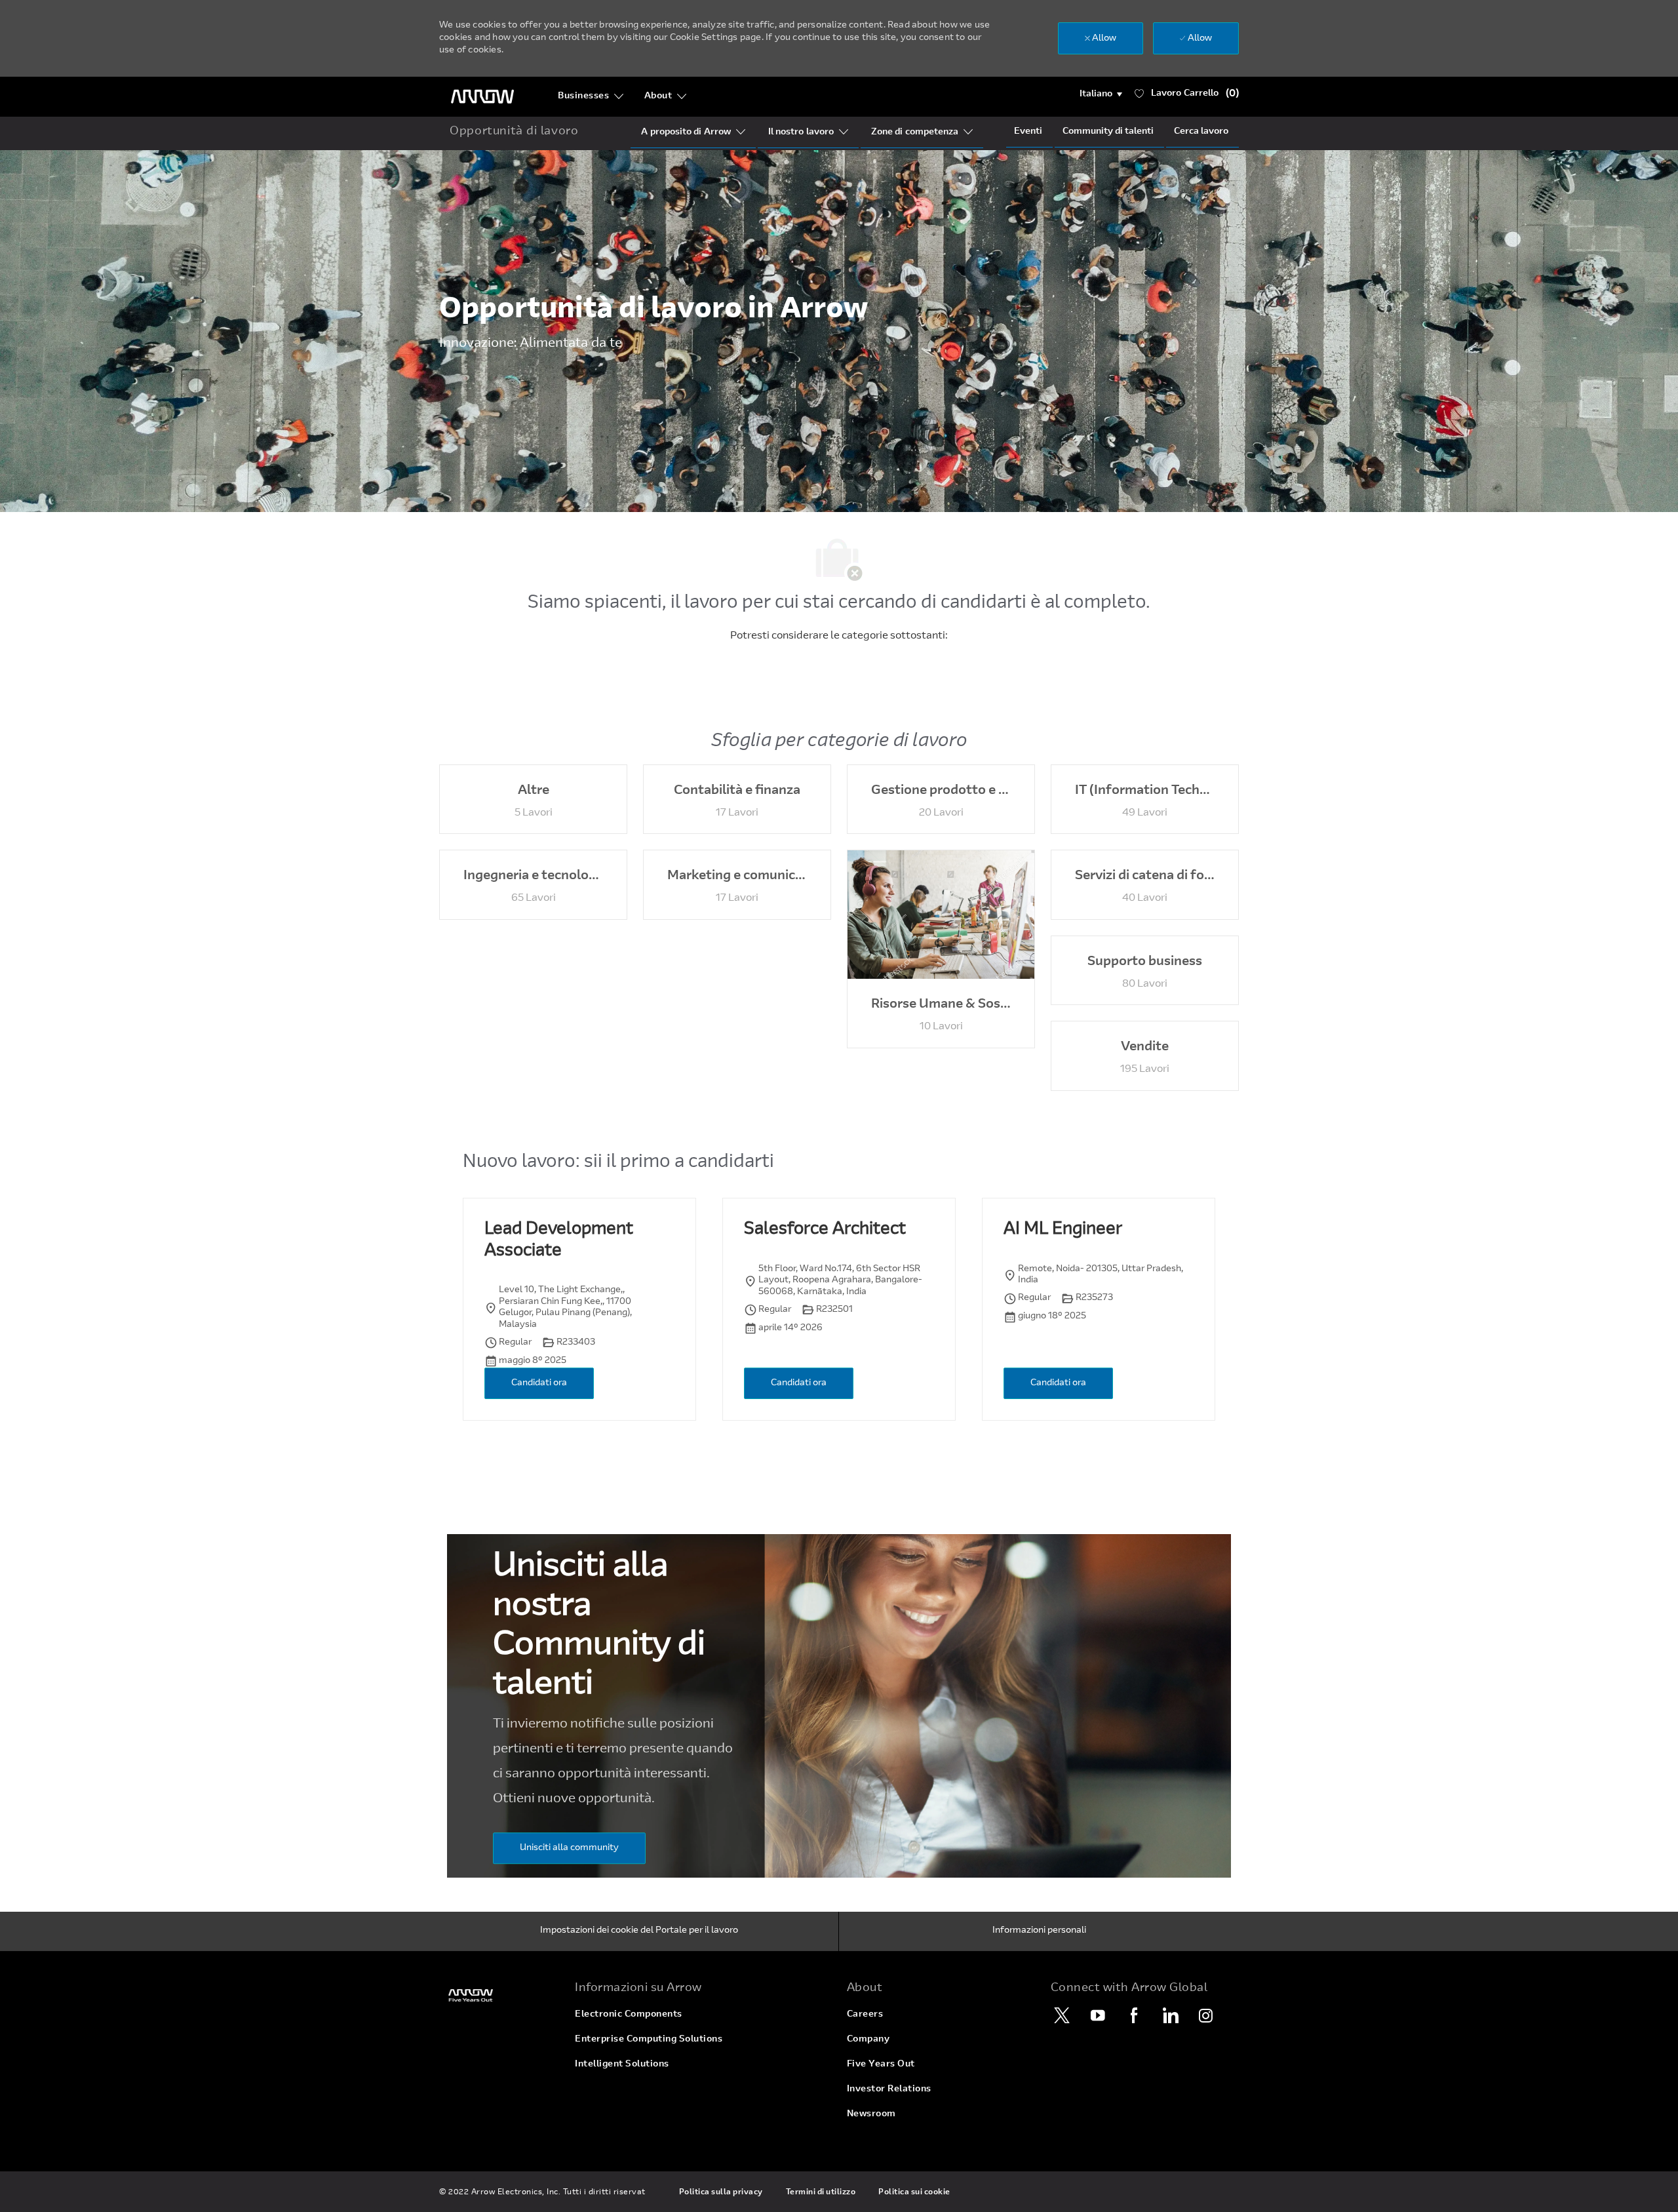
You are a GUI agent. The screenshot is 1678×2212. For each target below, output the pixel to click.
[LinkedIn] (1170, 2015)
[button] (1101, 94)
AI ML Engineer (1063, 1230)
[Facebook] (1134, 2015)
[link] (499, 1995)
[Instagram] (1206, 2015)
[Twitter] (1062, 2015)
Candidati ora (539, 1383)
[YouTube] (1098, 2015)
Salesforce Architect (825, 1230)
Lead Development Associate (559, 1241)
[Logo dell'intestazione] (482, 97)
